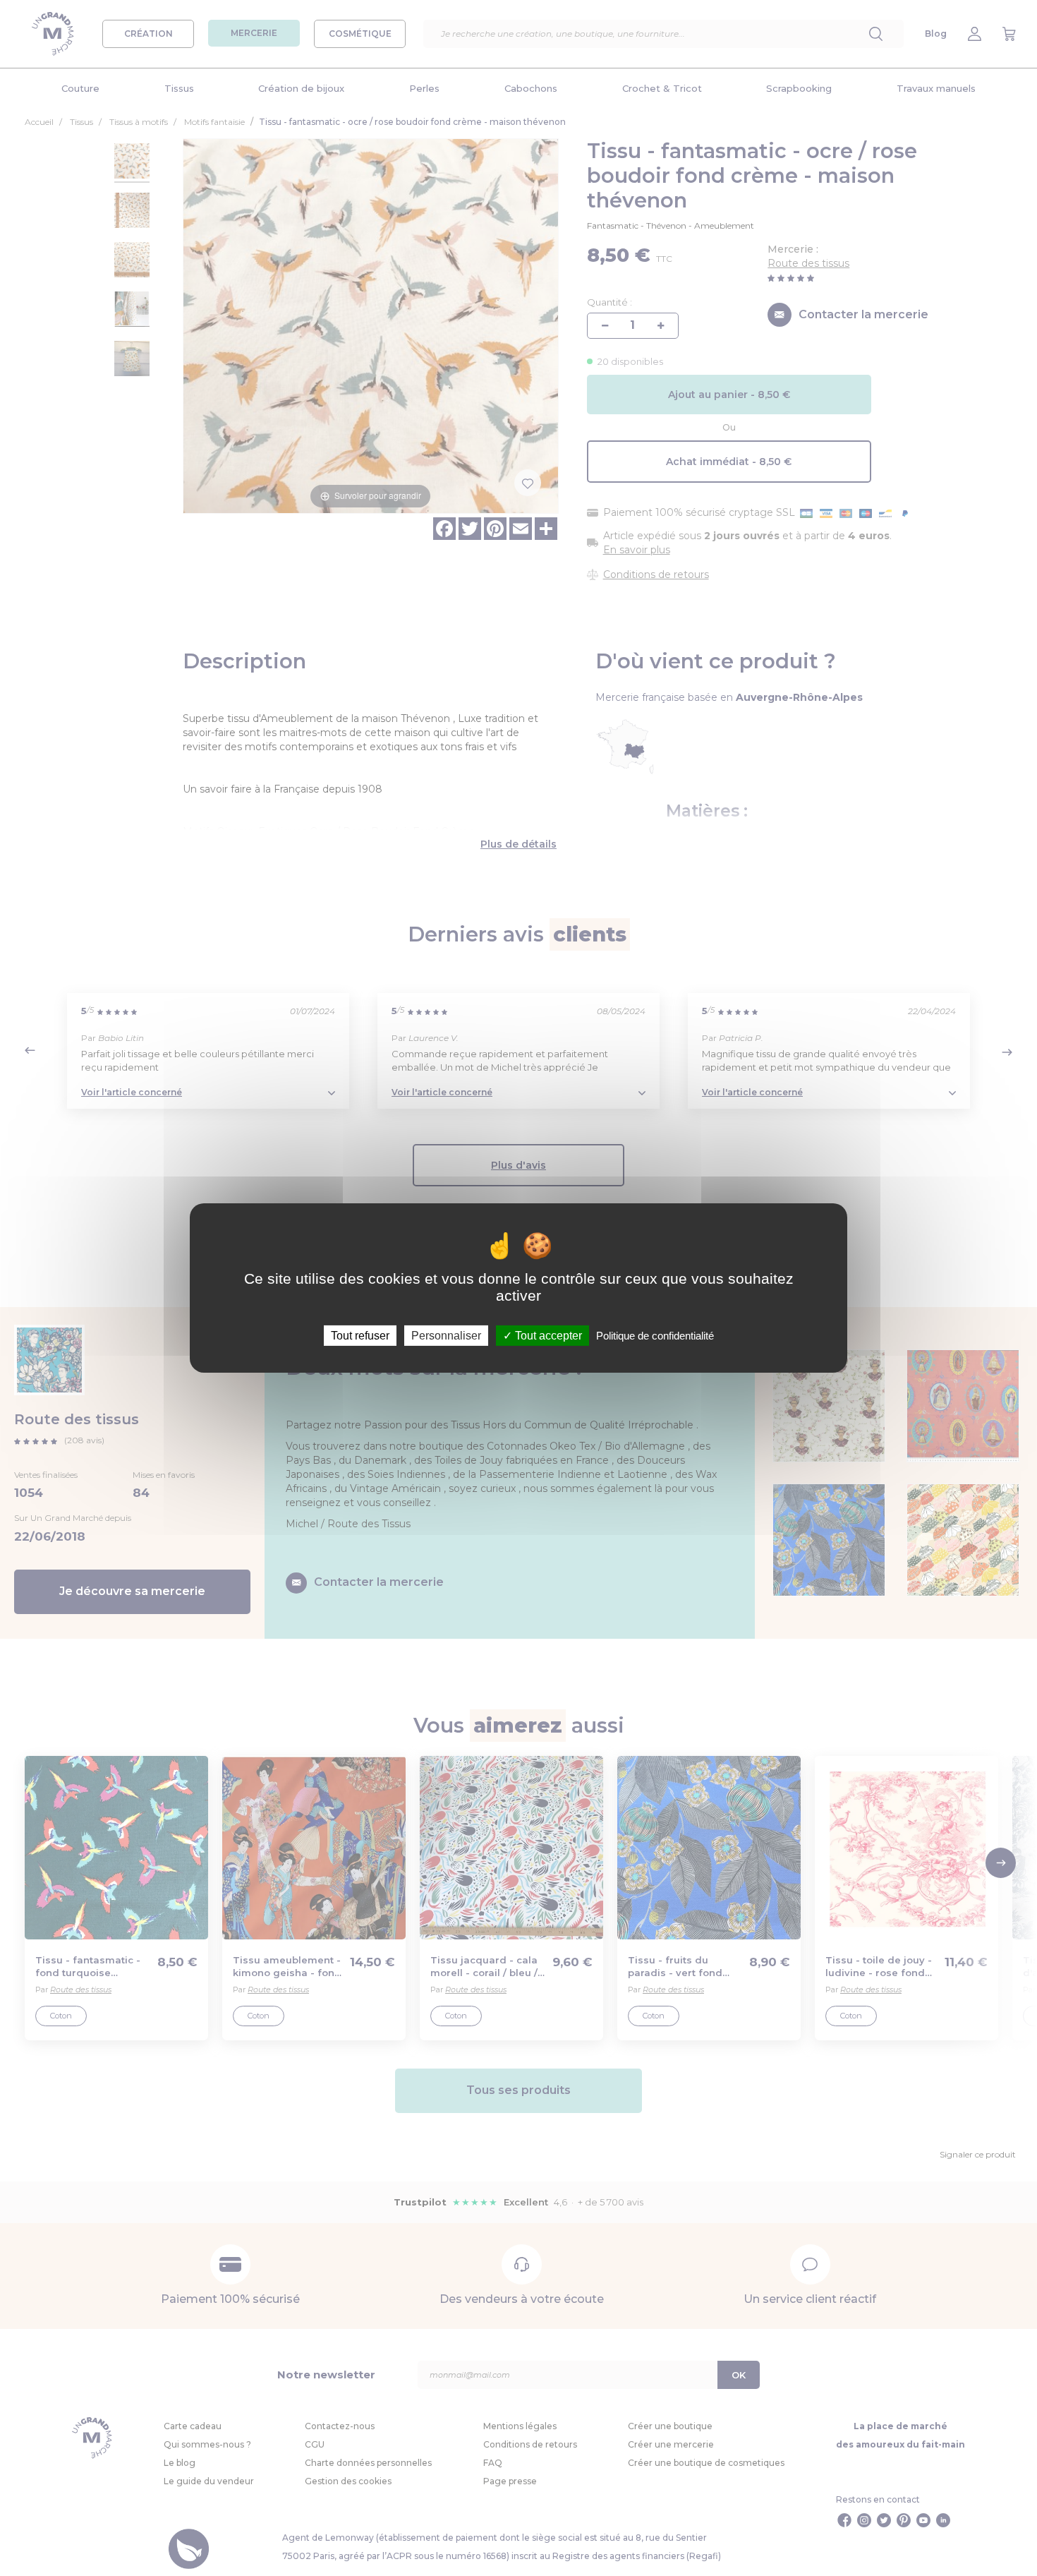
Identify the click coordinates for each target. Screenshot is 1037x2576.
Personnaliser (446, 1336)
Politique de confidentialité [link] (655, 1336)
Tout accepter (547, 1336)
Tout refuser (360, 1336)
